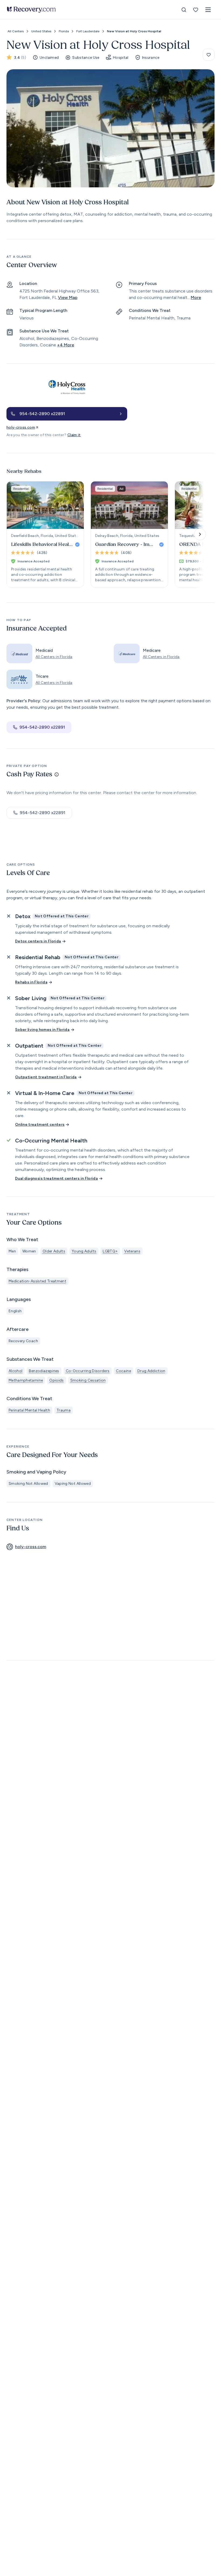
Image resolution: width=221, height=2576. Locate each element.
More (196, 297)
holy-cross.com (21, 427)
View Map (68, 297)
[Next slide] (200, 534)
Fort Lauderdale (88, 31)
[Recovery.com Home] (31, 10)
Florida (64, 31)
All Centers (16, 31)
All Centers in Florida (54, 657)
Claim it (74, 435)
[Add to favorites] (209, 55)
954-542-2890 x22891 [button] (42, 727)
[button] (208, 10)
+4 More (66, 345)
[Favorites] (196, 10)
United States (41, 31)
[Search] (184, 10)
